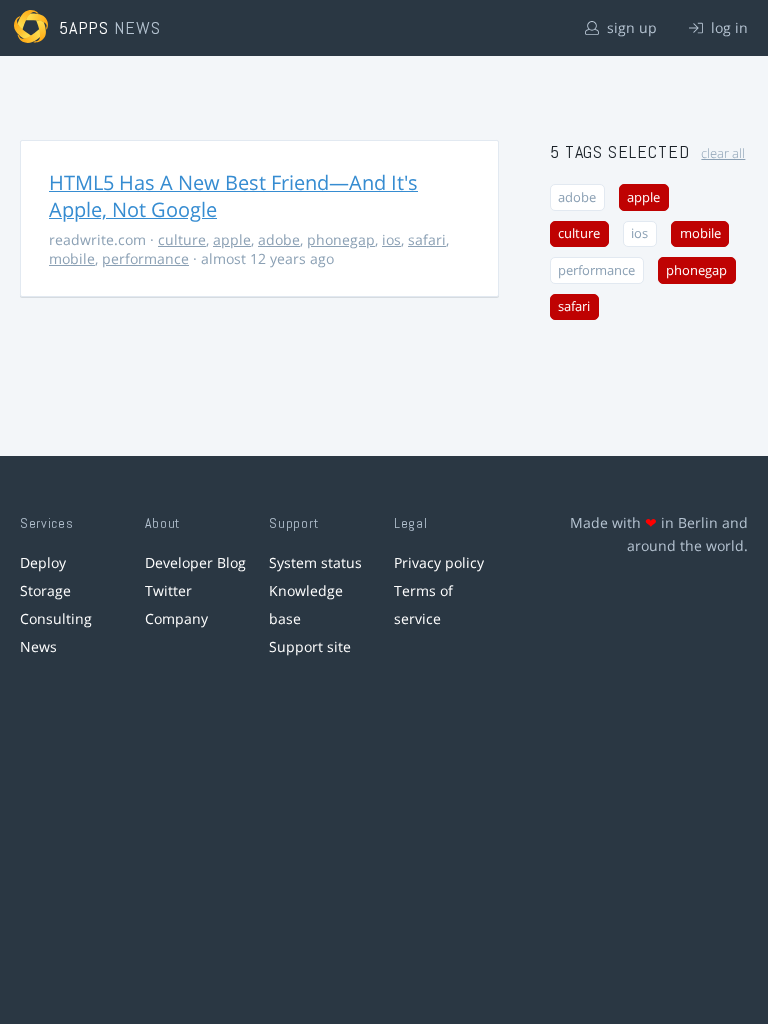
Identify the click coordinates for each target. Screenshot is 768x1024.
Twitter (168, 590)
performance (145, 258)
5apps (84, 27)
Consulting (56, 618)
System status (315, 562)
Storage (45, 590)
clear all (723, 153)
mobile (72, 258)
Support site (310, 646)
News (38, 646)
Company (176, 618)
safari (427, 239)
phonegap (341, 239)
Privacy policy (439, 562)
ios (391, 239)
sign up (630, 27)
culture (182, 239)
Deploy (43, 562)
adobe (279, 239)
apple (232, 239)
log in (727, 27)
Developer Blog (195, 562)
